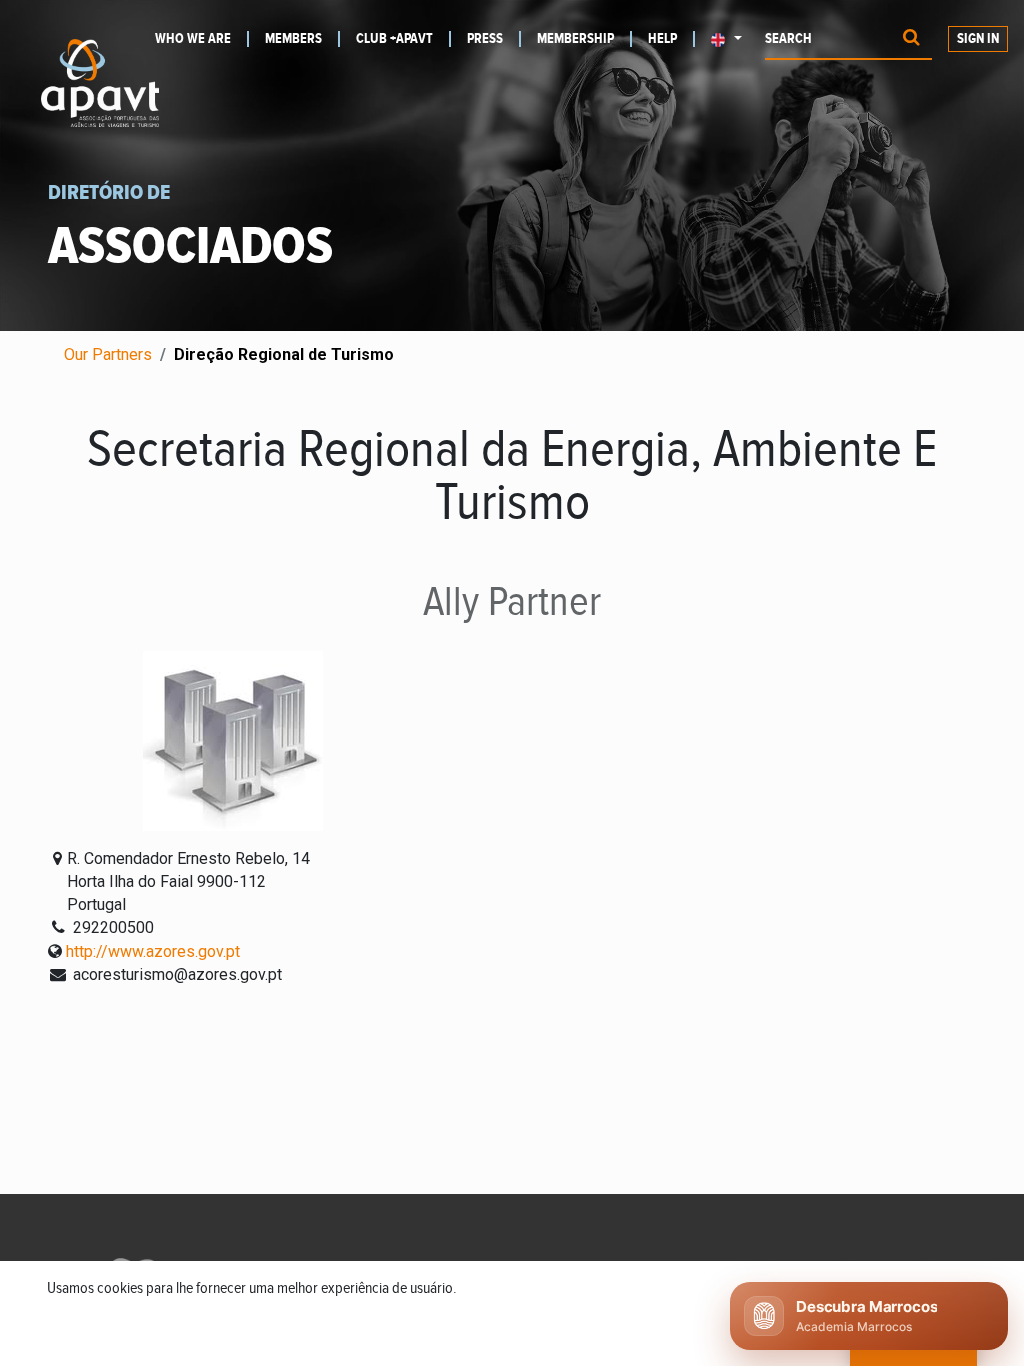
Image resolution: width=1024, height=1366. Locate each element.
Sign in (978, 39)
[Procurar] (911, 39)
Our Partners (108, 354)
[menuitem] (202, 39)
